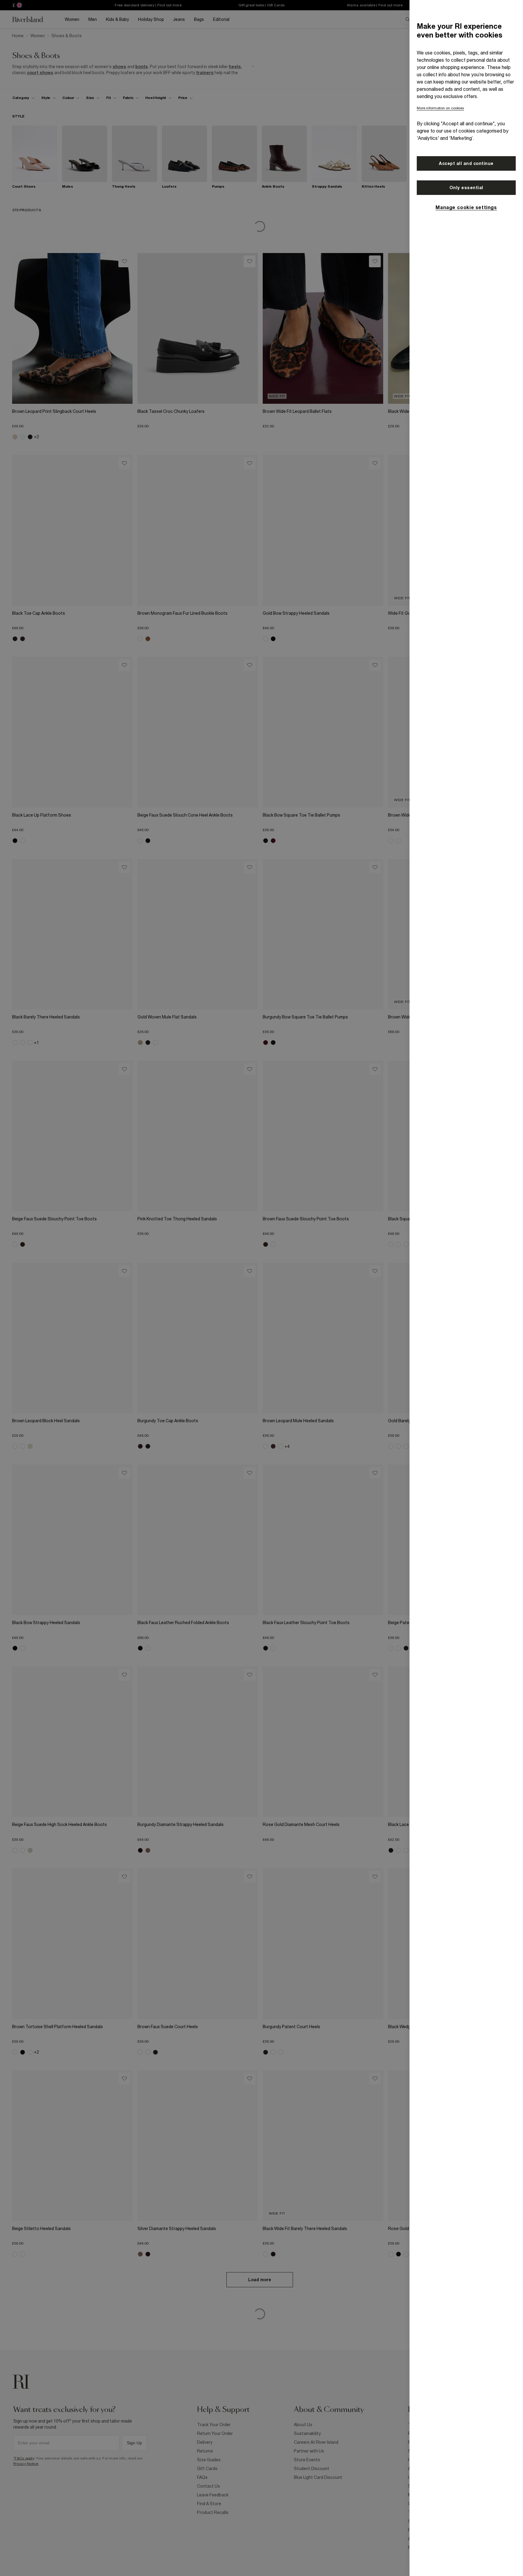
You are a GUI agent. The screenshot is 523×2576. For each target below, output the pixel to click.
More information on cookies (440, 108)
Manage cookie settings (466, 207)
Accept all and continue (466, 163)
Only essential (466, 188)
